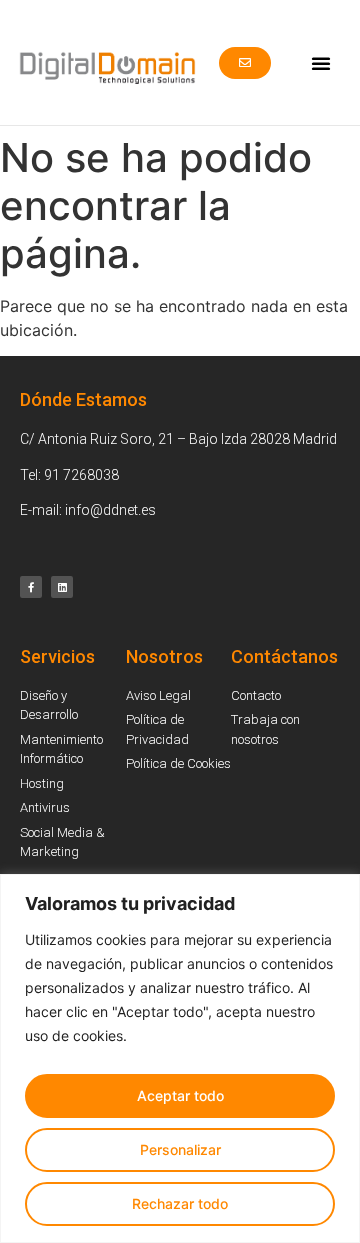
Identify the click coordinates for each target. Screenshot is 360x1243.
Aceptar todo (180, 1095)
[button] (321, 63)
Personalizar (180, 1149)
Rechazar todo (180, 1203)
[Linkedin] (62, 587)
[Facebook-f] (31, 587)
